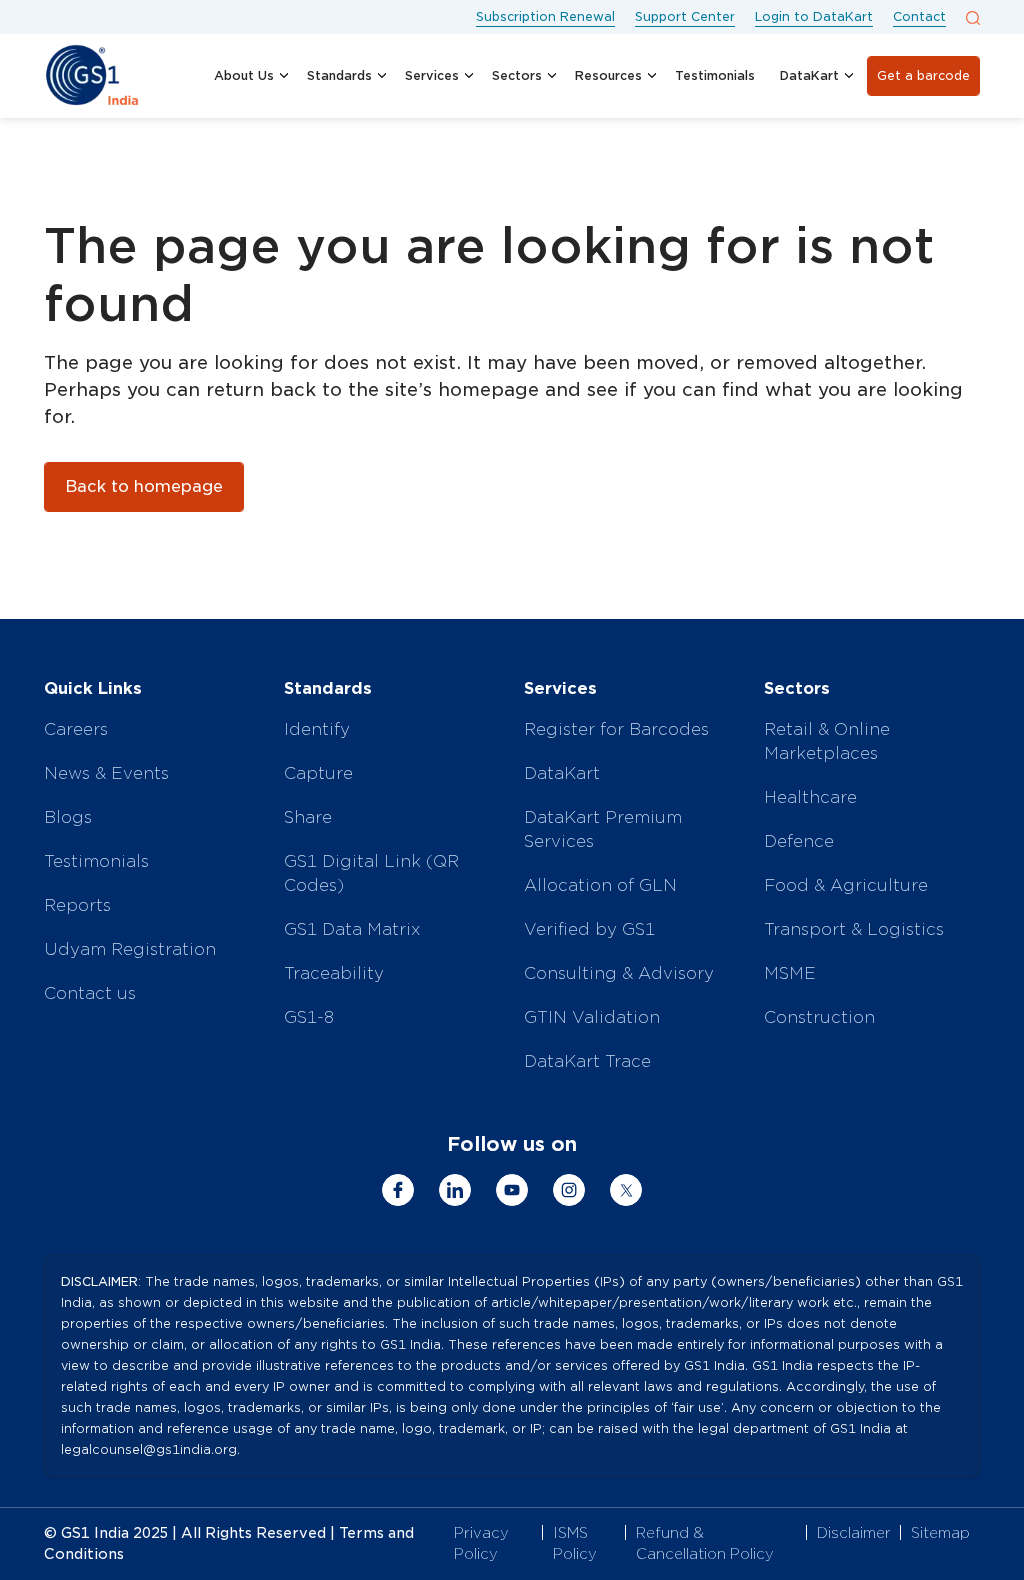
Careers (76, 729)
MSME (790, 973)
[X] (626, 1190)
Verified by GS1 (589, 929)
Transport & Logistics (854, 929)
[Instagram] (569, 1190)
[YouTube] (512, 1190)
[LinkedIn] (455, 1190)
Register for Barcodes (616, 729)
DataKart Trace (587, 1061)
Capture (318, 773)
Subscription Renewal (545, 16)
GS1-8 (309, 1017)
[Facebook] (398, 1190)
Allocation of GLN (600, 885)
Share (308, 817)
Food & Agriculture (846, 885)
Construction (819, 1017)
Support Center (685, 16)
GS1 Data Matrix (352, 929)
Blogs (68, 817)
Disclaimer (854, 1533)
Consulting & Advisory (619, 973)
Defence (799, 841)
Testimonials (96, 861)
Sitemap (940, 1533)
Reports (77, 905)
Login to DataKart (814, 16)
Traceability (334, 973)
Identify (317, 729)
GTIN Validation (592, 1017)
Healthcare (810, 797)
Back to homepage (144, 486)
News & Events (106, 773)
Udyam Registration (130, 949)
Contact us (90, 993)
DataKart (562, 773)
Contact (919, 16)
